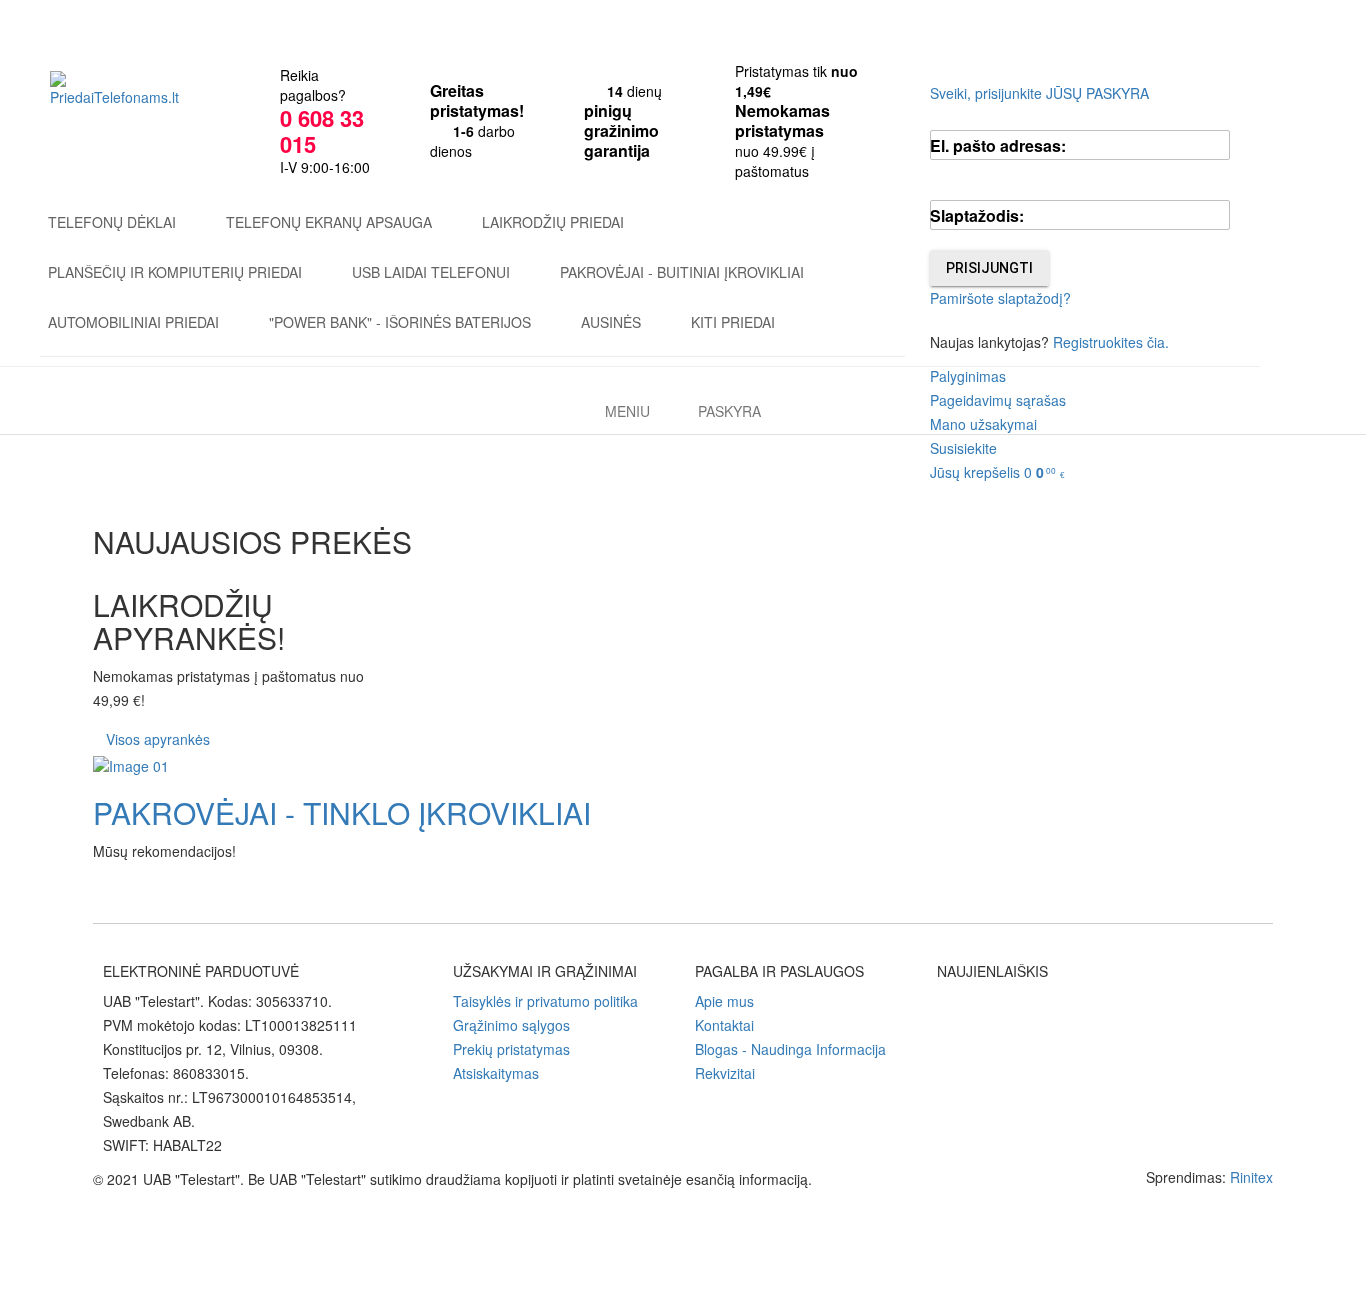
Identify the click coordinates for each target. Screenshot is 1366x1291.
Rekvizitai (725, 1073)
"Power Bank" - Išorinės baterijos (400, 322)
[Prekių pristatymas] (683, 766)
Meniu (627, 411)
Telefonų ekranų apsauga (329, 222)
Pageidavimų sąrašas (998, 400)
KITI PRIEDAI (733, 322)
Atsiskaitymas (496, 1073)
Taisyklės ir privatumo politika (545, 1001)
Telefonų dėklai (112, 222)
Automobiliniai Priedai (133, 322)
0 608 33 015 (322, 131)
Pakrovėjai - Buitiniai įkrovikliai (682, 272)
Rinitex (1251, 1177)
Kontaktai (724, 1025)
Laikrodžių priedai (553, 222)
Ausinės (611, 322)
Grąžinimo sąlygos (511, 1025)
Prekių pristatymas (511, 1049)
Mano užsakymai (983, 424)
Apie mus (724, 1001)
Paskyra (729, 411)
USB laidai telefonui (431, 272)
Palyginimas (968, 376)
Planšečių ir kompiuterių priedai (175, 272)
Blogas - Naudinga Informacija (790, 1049)
